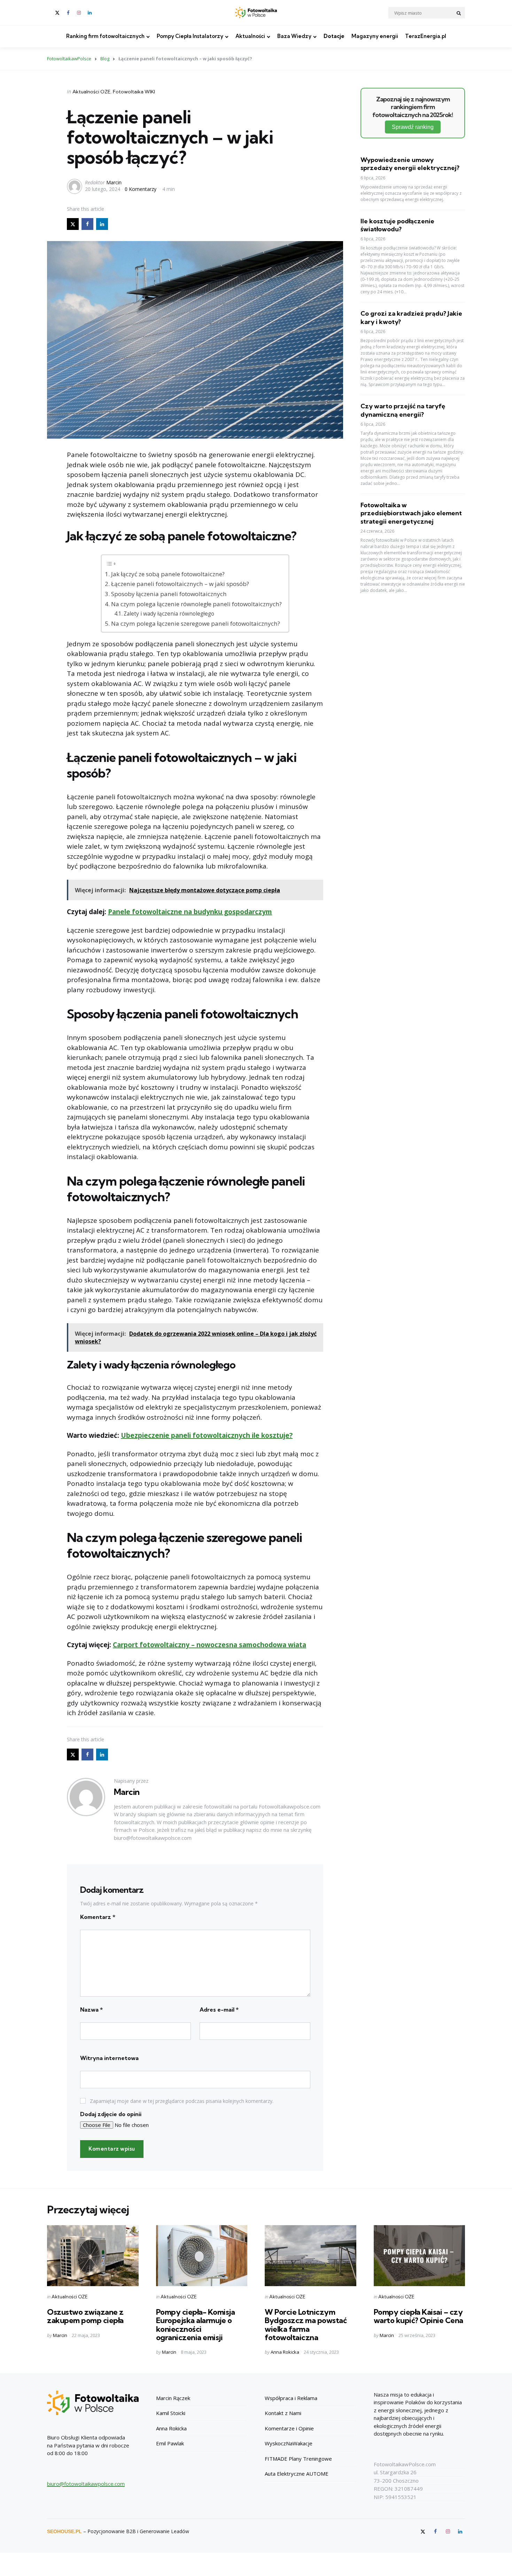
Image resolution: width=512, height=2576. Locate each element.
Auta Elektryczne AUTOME (297, 2474)
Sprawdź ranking (413, 127)
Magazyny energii (375, 36)
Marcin (114, 182)
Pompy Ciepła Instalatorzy (190, 36)
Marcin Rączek (173, 2398)
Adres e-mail (219, 2010)
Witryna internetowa (109, 2058)
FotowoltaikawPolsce (69, 59)
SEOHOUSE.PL (64, 2531)
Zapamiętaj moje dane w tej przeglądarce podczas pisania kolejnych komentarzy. (182, 2101)
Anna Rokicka (285, 2352)
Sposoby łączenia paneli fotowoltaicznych (169, 594)
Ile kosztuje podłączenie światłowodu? (397, 225)
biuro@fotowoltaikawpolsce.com (86, 2484)
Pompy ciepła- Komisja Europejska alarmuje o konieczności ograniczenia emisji (196, 2325)
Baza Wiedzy (294, 36)
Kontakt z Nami (283, 2413)
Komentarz (98, 1917)
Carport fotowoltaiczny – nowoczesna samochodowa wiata (210, 1645)
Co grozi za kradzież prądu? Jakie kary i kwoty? (411, 317)
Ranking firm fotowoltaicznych (105, 36)
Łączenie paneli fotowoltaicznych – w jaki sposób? (180, 584)
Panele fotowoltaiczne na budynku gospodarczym (190, 912)
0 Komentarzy (141, 189)
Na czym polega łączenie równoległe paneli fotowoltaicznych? (196, 604)
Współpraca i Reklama (291, 2398)
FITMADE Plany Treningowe (298, 2459)
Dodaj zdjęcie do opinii (111, 2114)
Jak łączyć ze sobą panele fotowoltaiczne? (168, 574)
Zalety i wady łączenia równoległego (169, 614)
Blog (105, 59)
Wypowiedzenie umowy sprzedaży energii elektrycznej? (410, 164)
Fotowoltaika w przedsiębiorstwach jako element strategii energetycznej (411, 513)
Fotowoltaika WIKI (134, 92)
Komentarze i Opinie (289, 2428)
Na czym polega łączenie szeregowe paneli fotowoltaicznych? (195, 623)
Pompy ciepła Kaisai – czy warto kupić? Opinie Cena (418, 2316)
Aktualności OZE (91, 92)
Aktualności (250, 36)
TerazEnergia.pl (426, 36)
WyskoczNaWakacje (289, 2443)
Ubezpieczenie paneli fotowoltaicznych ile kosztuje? (207, 1435)
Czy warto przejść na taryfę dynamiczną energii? (403, 410)
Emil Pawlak (170, 2443)
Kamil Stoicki (171, 2413)
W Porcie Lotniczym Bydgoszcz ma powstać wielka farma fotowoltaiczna (306, 2325)
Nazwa (91, 2010)
